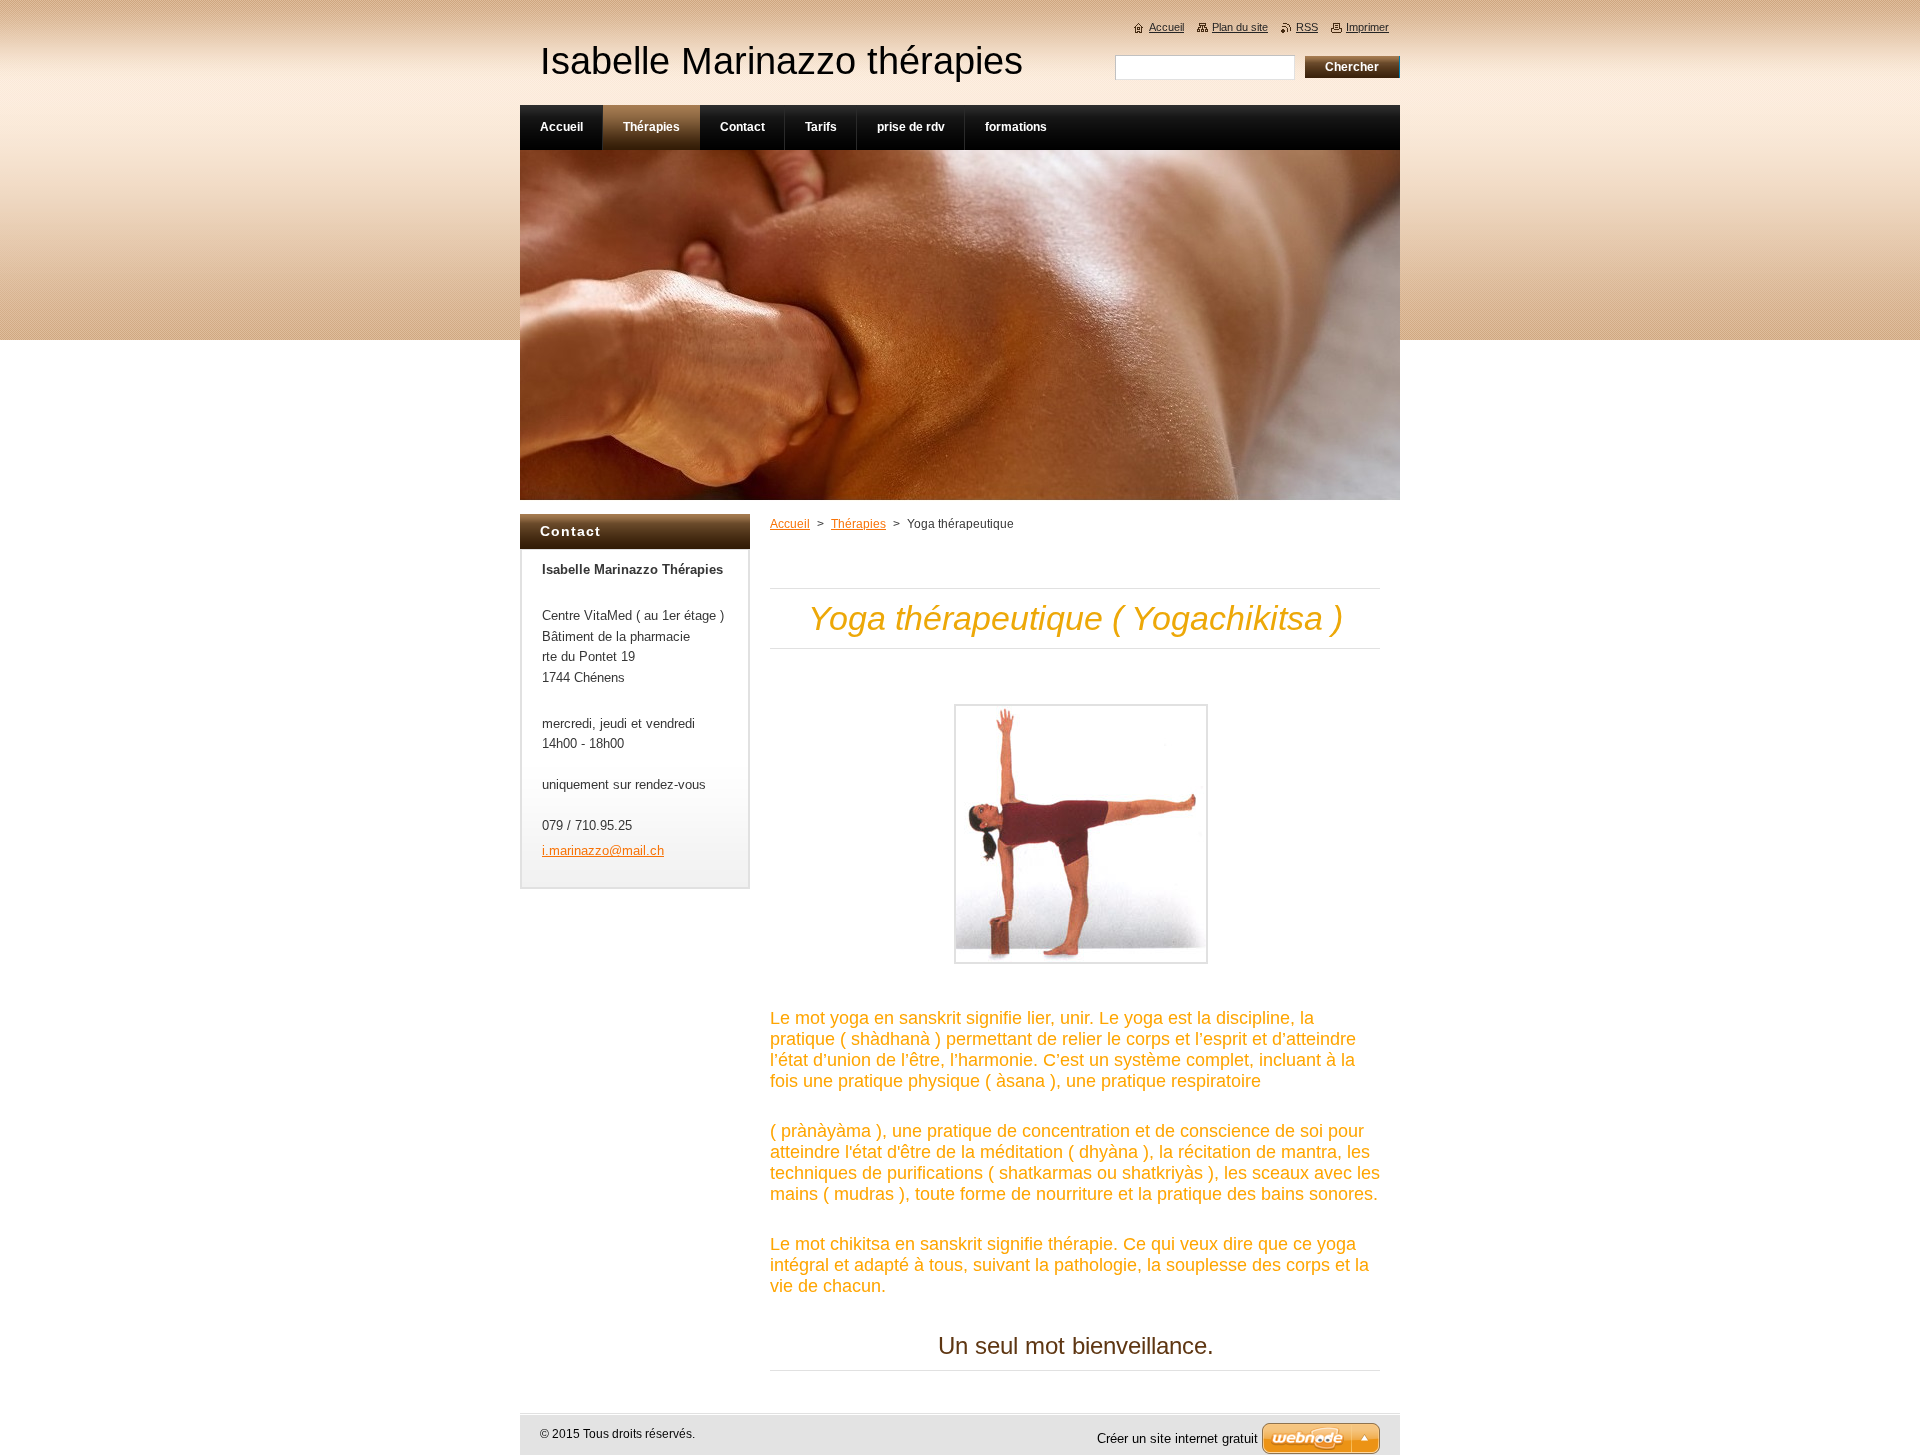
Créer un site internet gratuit (1177, 1438)
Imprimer (1367, 27)
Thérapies (858, 524)
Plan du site (1240, 27)
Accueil (790, 524)
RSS (1307, 27)
